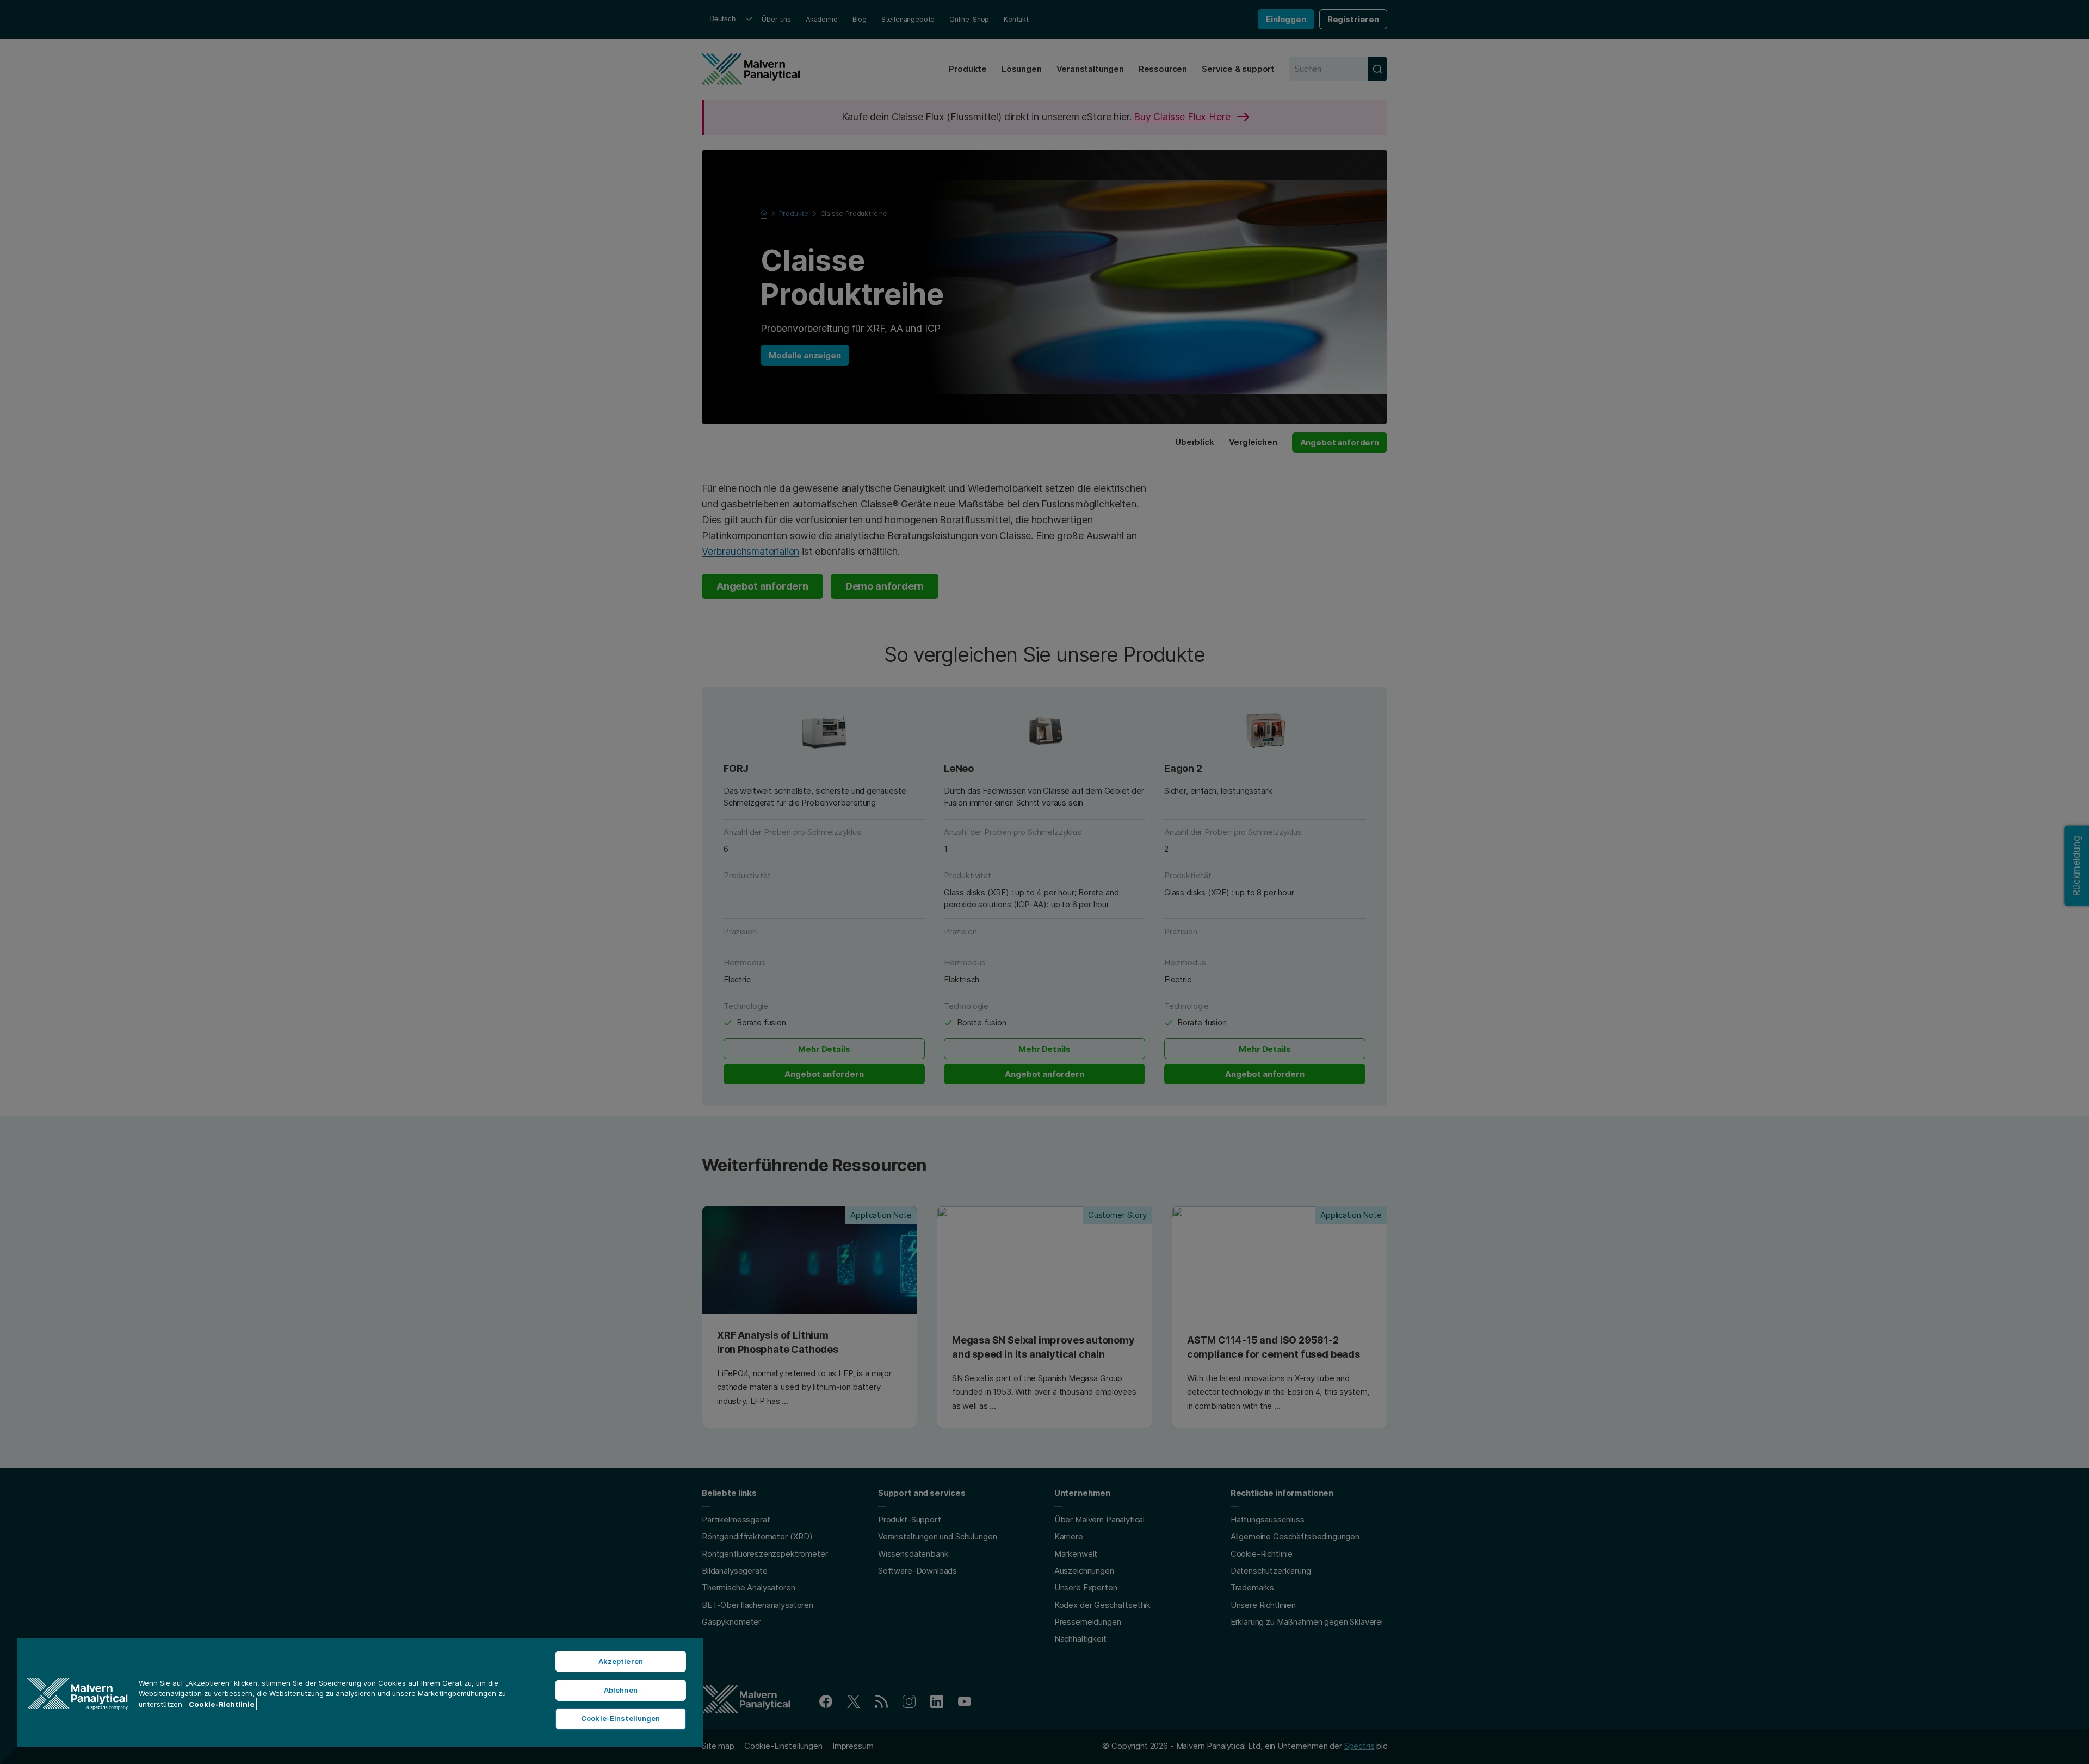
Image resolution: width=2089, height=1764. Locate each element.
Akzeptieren (621, 1661)
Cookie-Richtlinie (222, 1704)
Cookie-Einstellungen (621, 1718)
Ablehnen (621, 1690)
